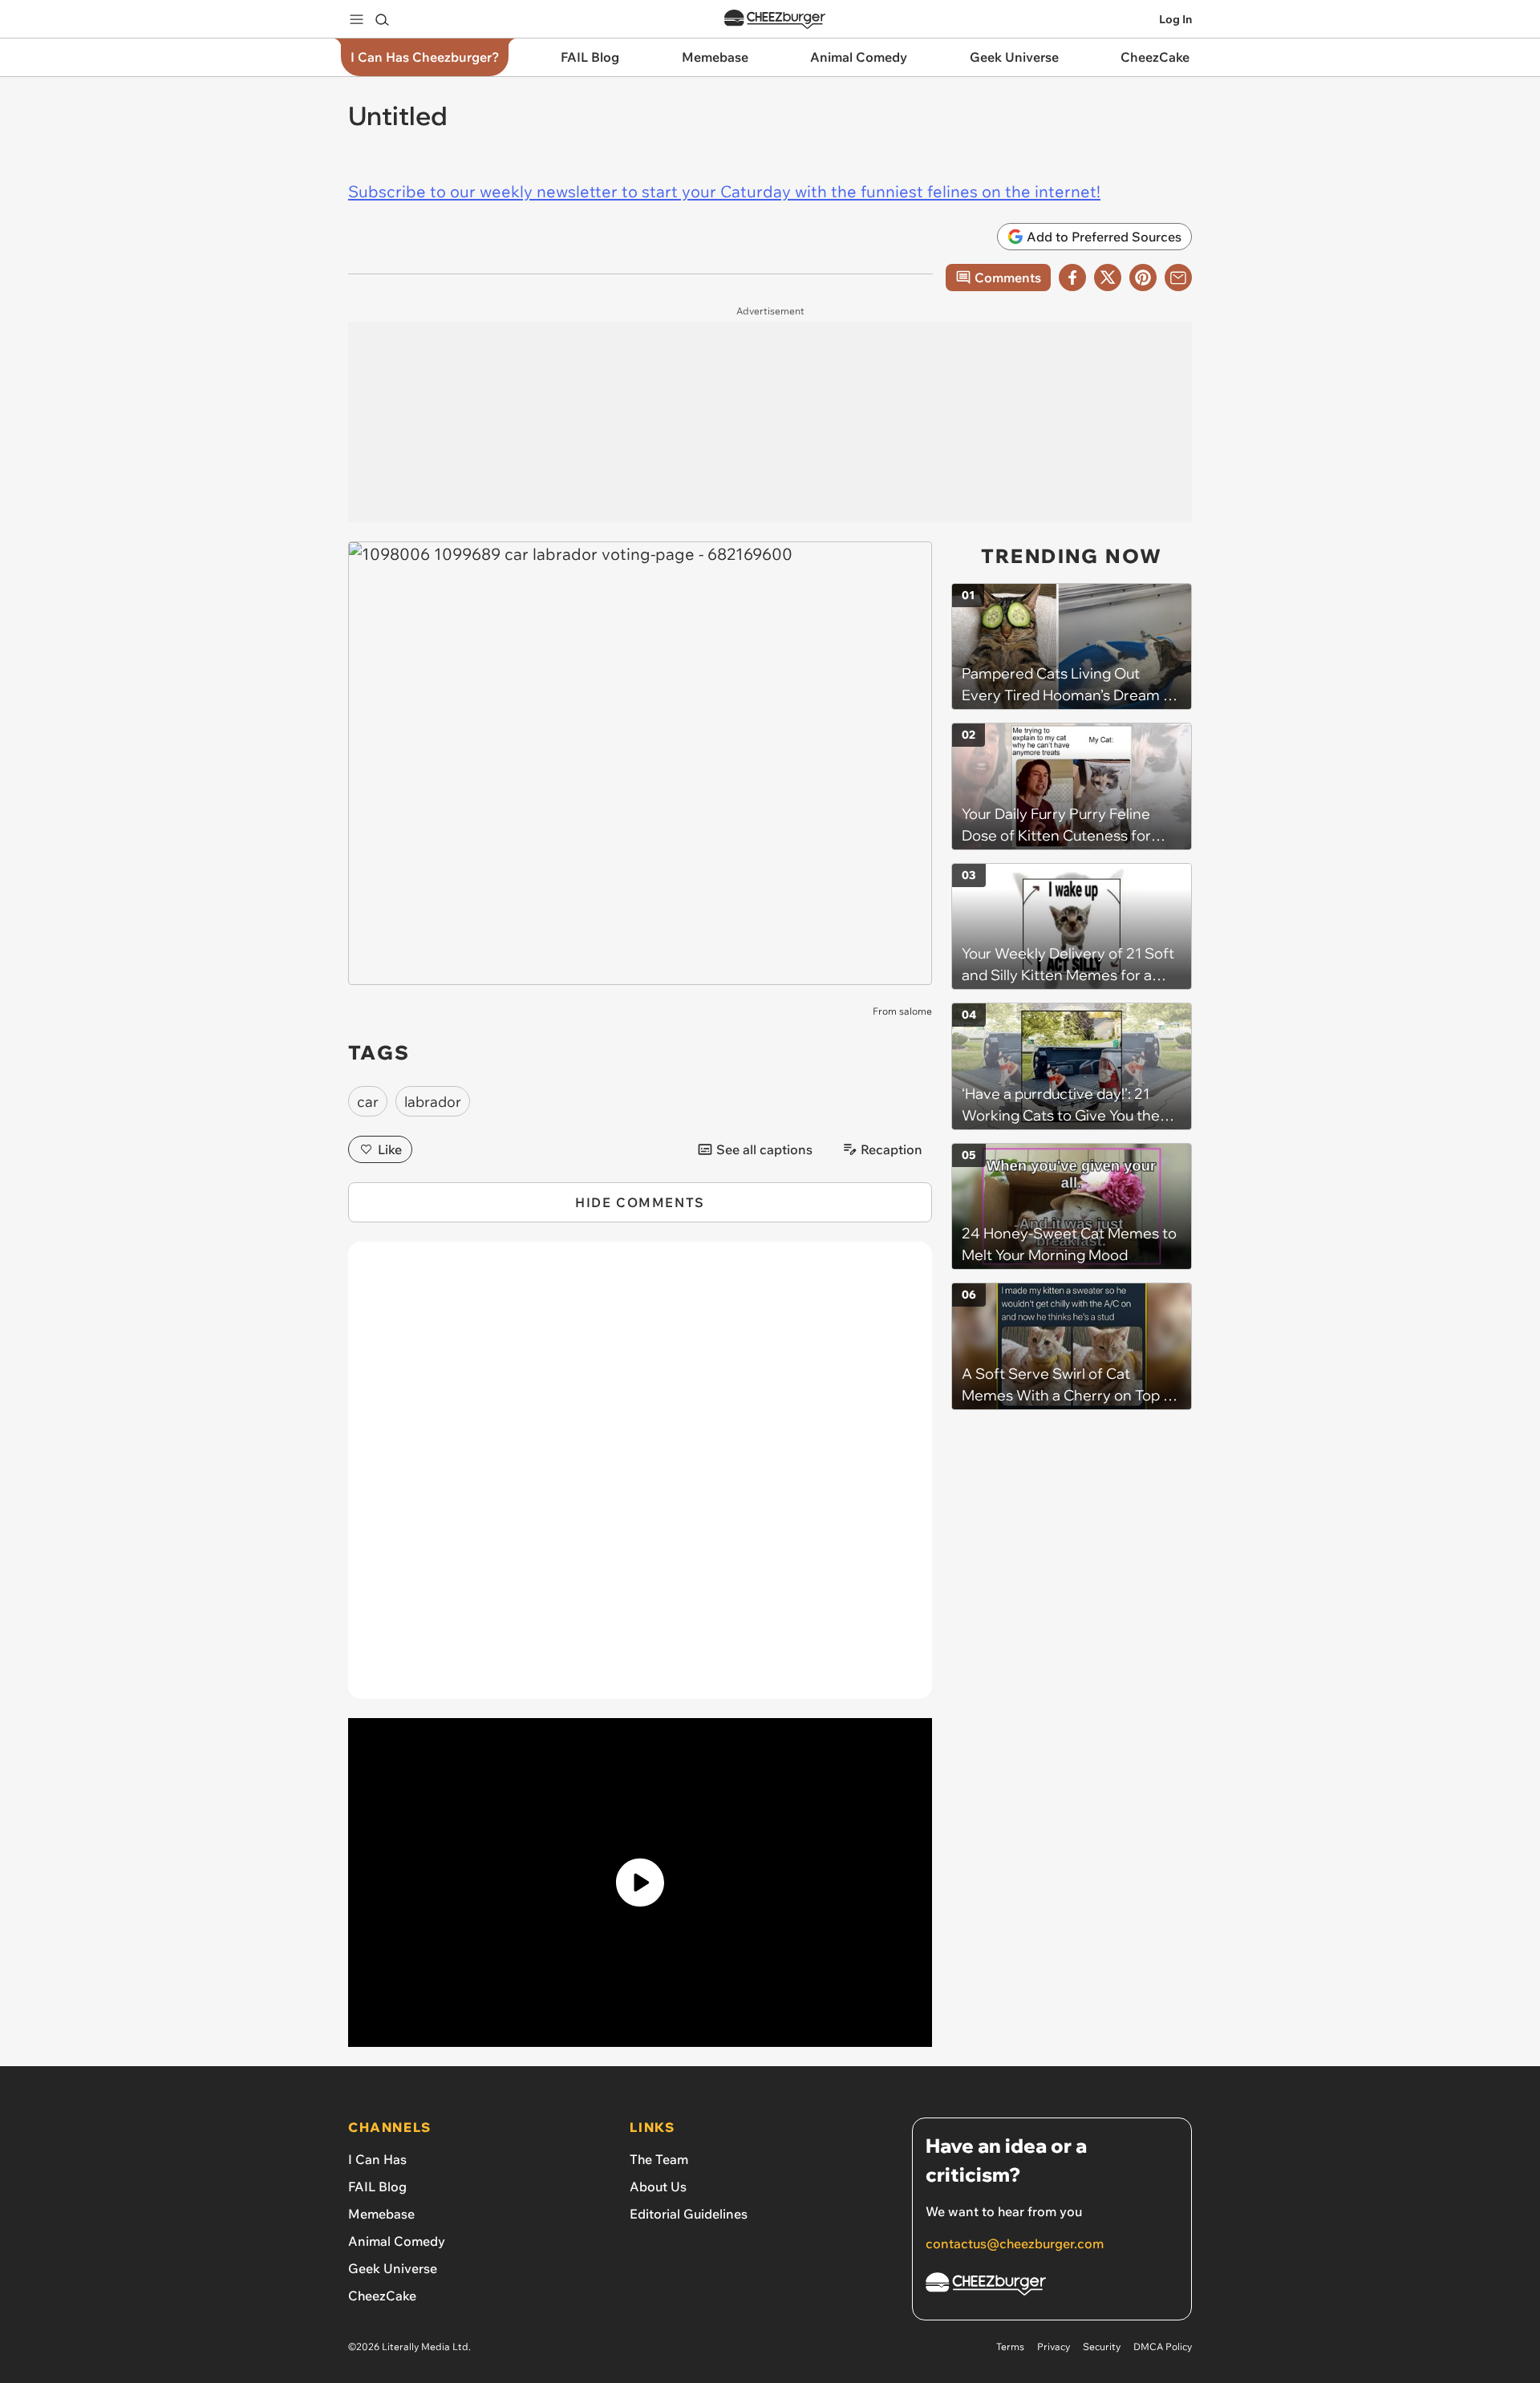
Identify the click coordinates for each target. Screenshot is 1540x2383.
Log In (1175, 19)
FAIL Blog (377, 2186)
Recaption (892, 1149)
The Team (659, 2159)
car (368, 1102)
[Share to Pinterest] (1143, 278)
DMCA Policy (1163, 2347)
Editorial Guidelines (689, 2214)
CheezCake (382, 2296)
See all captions (764, 1149)
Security (1102, 2347)
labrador (433, 1102)
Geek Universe (393, 2268)
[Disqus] (640, 1479)
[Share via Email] (1178, 278)
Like (390, 1149)
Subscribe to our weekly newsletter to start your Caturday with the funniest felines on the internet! (724, 191)
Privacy (1054, 2347)
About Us (658, 2186)
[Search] (382, 19)
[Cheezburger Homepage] (775, 20)
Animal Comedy (397, 2241)
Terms (1010, 2347)
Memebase (381, 2214)
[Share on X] (1108, 278)
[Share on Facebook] (1072, 278)
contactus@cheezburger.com (1015, 2243)
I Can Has (377, 2159)
